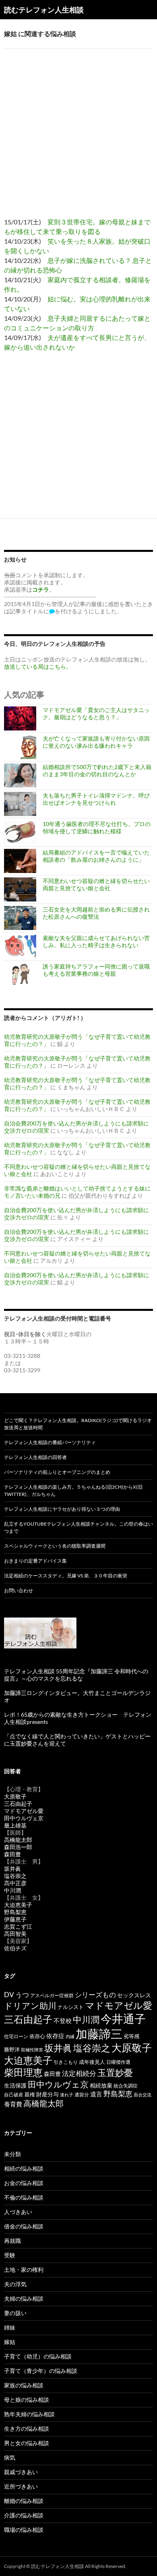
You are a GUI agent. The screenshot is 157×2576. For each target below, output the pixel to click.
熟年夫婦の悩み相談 (29, 2414)
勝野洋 (12, 2049)
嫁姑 (10, 2342)
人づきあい (18, 2212)
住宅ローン (16, 2036)
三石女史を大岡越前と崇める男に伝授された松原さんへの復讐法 (96, 913)
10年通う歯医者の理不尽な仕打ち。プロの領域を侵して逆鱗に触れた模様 (97, 827)
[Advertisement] (78, 127)
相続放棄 (101, 2085)
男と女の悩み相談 (27, 2443)
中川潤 (12, 1890)
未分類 (12, 2154)
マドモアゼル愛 (24, 1811)
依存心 (37, 2036)
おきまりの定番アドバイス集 (35, 1561)
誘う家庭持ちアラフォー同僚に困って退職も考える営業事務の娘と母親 (96, 970)
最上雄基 (15, 1825)
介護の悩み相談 (24, 2515)
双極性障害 (32, 2050)
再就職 (12, 2241)
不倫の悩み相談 (24, 2197)
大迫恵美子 (18, 1905)
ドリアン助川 (30, 2005)
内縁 (70, 2036)
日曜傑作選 (118, 2062)
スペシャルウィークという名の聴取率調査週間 (55, 1546)
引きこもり (66, 2062)
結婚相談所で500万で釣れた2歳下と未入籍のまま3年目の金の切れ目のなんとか (97, 770)
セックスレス (134, 1995)
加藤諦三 (99, 2034)
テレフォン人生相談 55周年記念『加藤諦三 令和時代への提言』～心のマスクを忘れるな (76, 1675)
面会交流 (143, 2095)
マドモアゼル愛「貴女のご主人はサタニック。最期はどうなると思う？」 (96, 713)
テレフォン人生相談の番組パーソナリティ (50, 1442)
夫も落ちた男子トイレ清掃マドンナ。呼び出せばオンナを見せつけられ (96, 799)
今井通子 (123, 2018)
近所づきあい (21, 2486)
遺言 (96, 2094)
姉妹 (10, 2327)
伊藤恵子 (15, 1919)
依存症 (55, 2036)
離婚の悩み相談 (24, 2501)
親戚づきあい (21, 2472)
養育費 (13, 2104)
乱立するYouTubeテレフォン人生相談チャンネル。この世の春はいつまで (78, 1527)
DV (9, 1995)
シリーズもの (95, 1995)
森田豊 (12, 1854)
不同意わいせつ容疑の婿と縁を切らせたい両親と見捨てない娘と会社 (96, 884)
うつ (22, 1995)
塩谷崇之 (15, 1876)
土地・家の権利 (24, 2270)
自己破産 (14, 2095)
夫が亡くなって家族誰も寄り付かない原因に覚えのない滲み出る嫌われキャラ (96, 742)
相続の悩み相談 (24, 2168)
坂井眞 (12, 1869)
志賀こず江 (18, 1926)
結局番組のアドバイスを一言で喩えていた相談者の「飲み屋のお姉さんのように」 (96, 856)
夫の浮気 (15, 2284)
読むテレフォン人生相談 (44, 10)
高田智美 (15, 1934)
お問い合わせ (19, 1590)
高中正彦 (15, 1883)
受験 (10, 2255)
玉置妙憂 (115, 2072)
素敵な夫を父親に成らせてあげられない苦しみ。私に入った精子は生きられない (96, 941)
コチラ (41, 589)
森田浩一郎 (18, 1847)
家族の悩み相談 (24, 2385)
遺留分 (82, 2095)
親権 (30, 2095)
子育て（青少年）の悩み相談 (41, 2371)
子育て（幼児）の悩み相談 (38, 2356)
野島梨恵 (15, 1912)
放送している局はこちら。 (38, 666)
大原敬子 (15, 1796)
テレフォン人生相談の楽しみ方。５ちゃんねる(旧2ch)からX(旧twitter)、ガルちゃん (73, 1490)
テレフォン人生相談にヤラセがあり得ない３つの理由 (62, 1509)
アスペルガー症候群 (52, 1995)
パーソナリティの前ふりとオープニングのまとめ (57, 1472)
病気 (10, 2457)
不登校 (63, 2021)
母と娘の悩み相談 (27, 2400)
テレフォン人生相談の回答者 (35, 1457)
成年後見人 (92, 2062)
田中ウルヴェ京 (24, 1818)
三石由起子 (18, 1804)
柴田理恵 (23, 2072)
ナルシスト (71, 2007)
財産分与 (48, 2094)
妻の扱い (15, 2313)
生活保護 (15, 2085)
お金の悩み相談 (24, 2183)
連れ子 (67, 2095)
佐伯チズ (15, 1948)
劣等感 (131, 2036)
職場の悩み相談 (24, 2530)
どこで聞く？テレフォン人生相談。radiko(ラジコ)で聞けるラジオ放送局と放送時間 (78, 1424)
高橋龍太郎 (18, 1840)
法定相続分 (79, 2073)
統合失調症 (126, 2086)
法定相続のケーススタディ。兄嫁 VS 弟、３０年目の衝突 (66, 1576)
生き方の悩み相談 (27, 2428)
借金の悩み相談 (24, 2226)
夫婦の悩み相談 (24, 2298)
